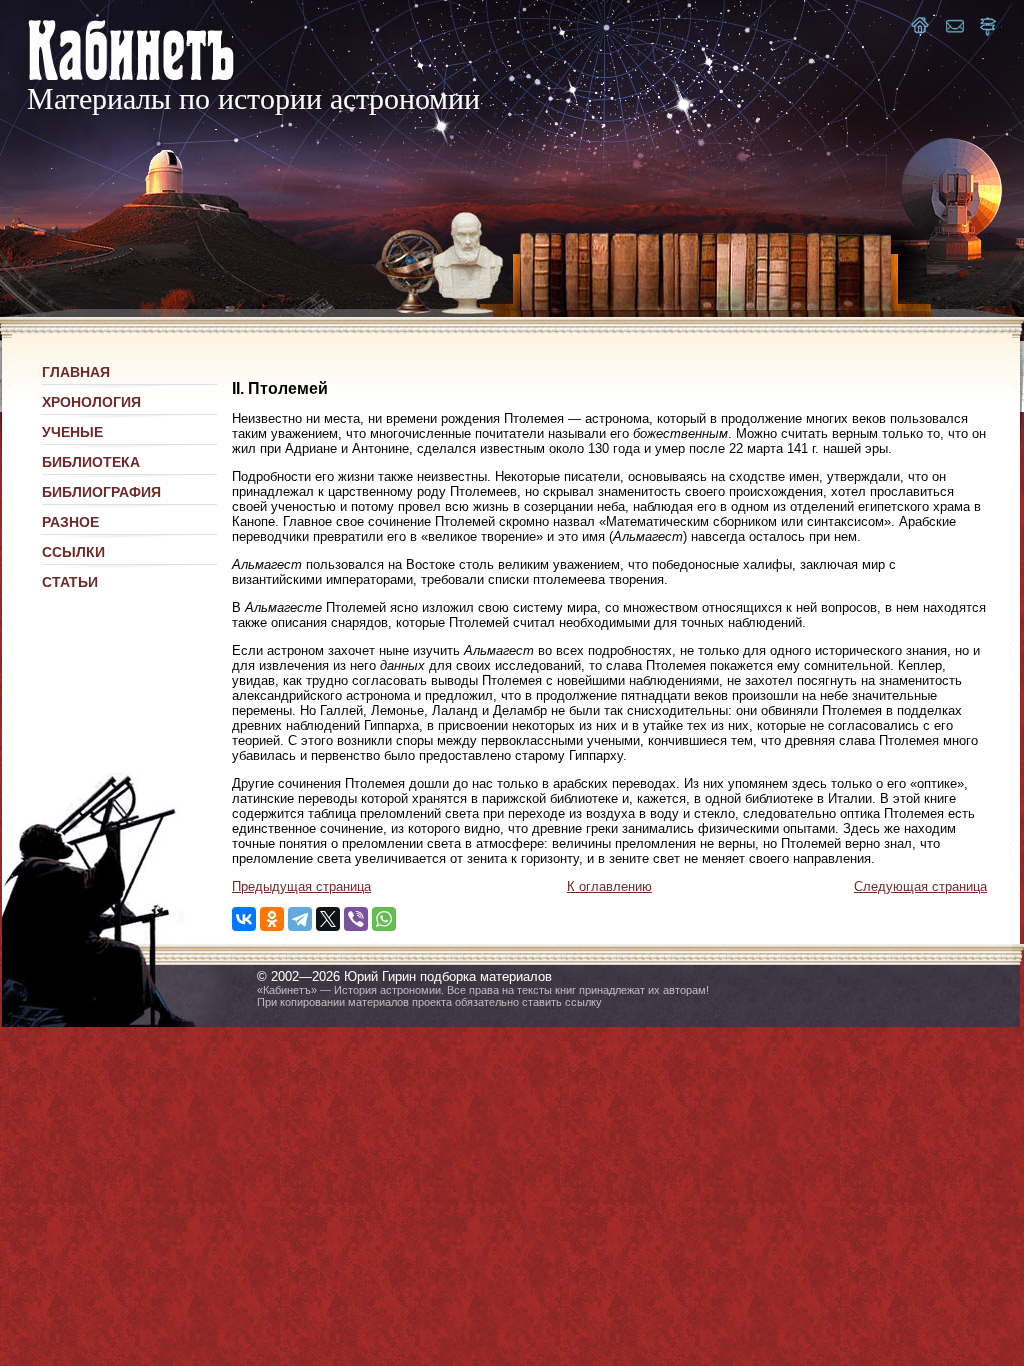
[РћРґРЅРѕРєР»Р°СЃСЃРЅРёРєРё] (272, 919)
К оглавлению (609, 886)
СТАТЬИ (70, 582)
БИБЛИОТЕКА (91, 462)
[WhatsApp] (384, 919)
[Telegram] (300, 919)
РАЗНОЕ (70, 522)
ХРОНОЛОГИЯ (91, 402)
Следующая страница (920, 886)
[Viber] (356, 919)
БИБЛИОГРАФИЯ (101, 492)
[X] (328, 919)
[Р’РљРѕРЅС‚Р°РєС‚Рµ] (244, 919)
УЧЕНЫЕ (72, 432)
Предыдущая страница (301, 886)
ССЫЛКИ (73, 552)
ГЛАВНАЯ (76, 372)
